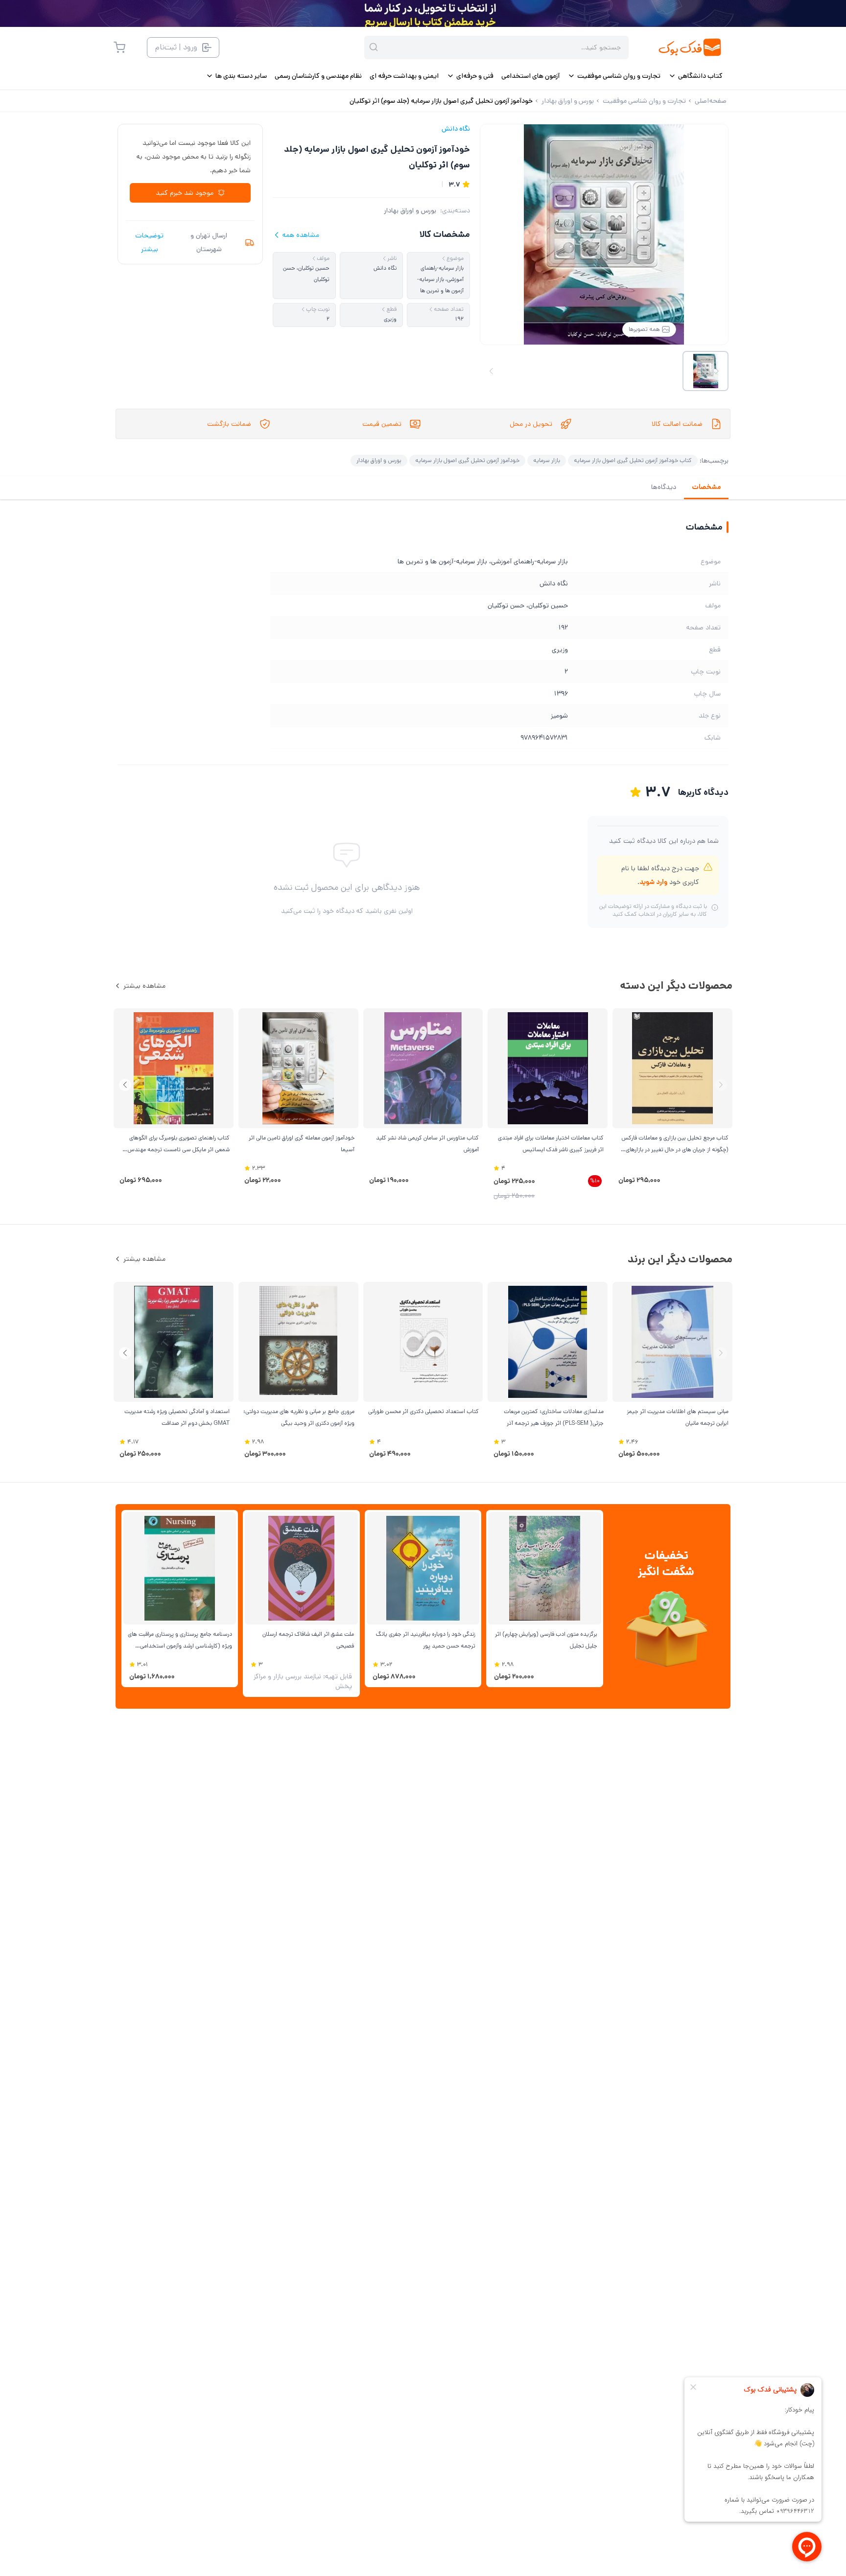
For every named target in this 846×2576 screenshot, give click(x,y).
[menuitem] (695, 76)
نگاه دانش (456, 129)
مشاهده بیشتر (144, 986)
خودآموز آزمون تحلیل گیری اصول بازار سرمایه (467, 460)
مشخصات (706, 487)
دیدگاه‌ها (664, 487)
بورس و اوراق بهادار (410, 210)
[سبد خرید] (119, 47)
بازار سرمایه (547, 460)
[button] (125, 1085)
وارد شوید (653, 882)
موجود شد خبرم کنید (185, 193)
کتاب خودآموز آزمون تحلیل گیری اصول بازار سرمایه (633, 460)
